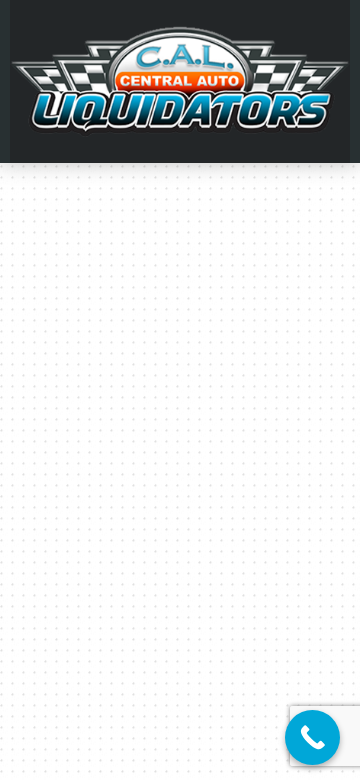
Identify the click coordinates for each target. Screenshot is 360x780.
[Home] (180, 80)
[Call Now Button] (312, 737)
